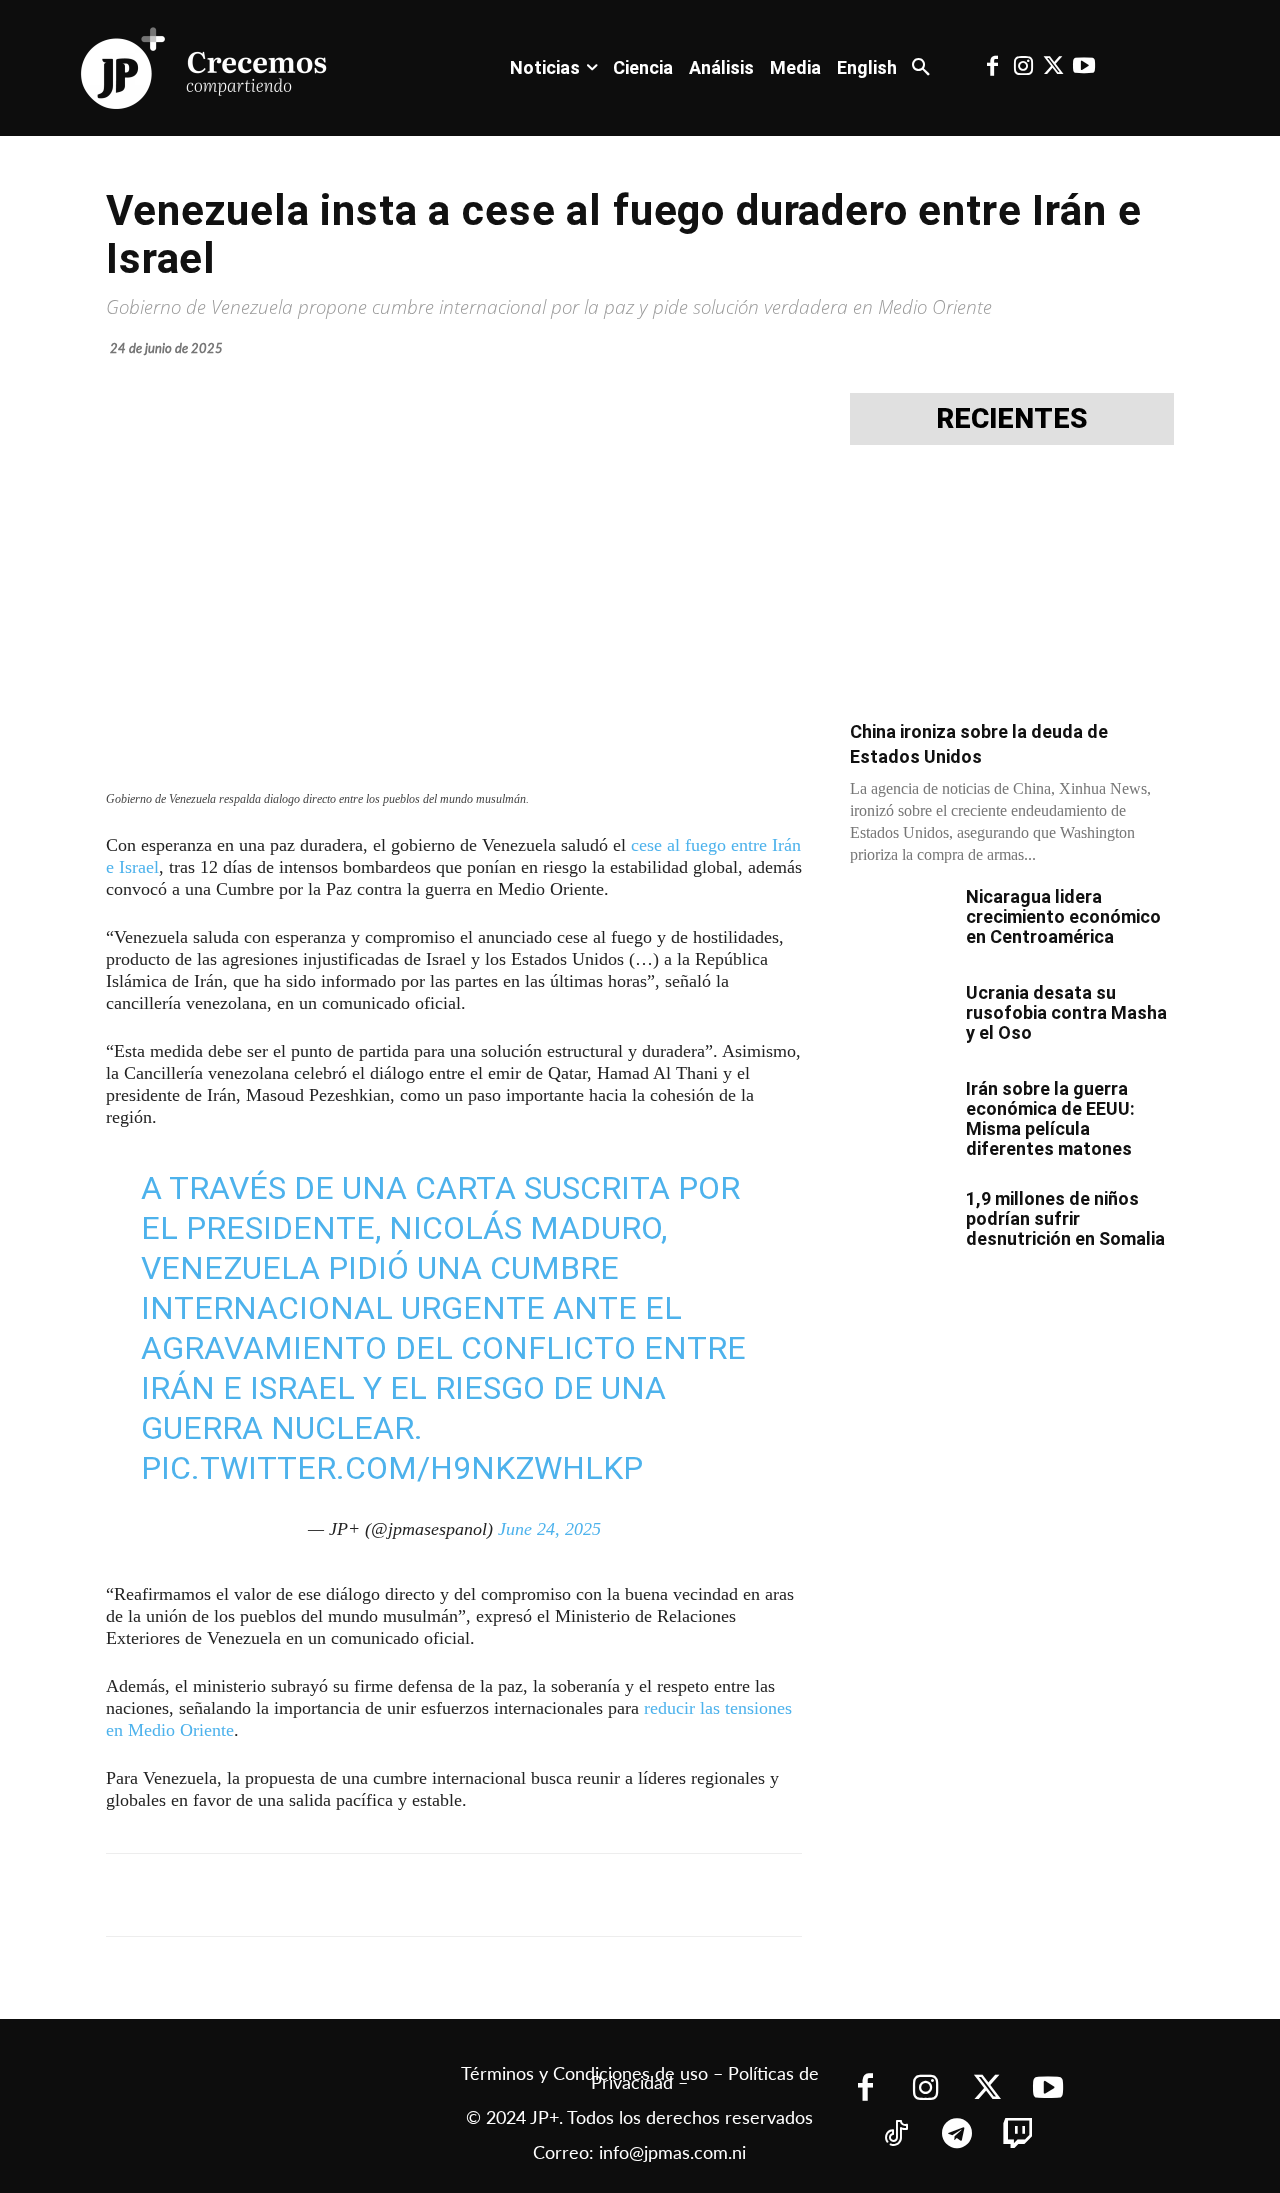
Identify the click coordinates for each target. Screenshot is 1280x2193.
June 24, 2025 (549, 1529)
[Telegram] (364, 1895)
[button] (921, 68)
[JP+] (205, 68)
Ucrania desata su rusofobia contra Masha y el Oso (1066, 1012)
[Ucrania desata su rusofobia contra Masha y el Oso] (900, 1018)
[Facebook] (993, 68)
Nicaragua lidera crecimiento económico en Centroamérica (1063, 916)
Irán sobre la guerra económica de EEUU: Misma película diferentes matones (1050, 1118)
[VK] (456, 1895)
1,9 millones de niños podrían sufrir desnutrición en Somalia (1065, 1218)
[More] (595, 1895)
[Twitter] (1053, 68)
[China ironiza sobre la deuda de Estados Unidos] (1012, 588)
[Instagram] (1023, 68)
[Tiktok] (895, 2135)
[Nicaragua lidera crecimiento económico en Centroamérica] (900, 922)
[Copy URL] (548, 1895)
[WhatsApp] (410, 1895)
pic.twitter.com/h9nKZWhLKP (392, 1468)
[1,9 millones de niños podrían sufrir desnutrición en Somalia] (900, 1224)
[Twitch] (1017, 2135)
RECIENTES (1012, 419)
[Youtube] (1084, 68)
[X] (318, 1895)
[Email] (502, 1895)
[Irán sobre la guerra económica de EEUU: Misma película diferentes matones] (900, 1114)
